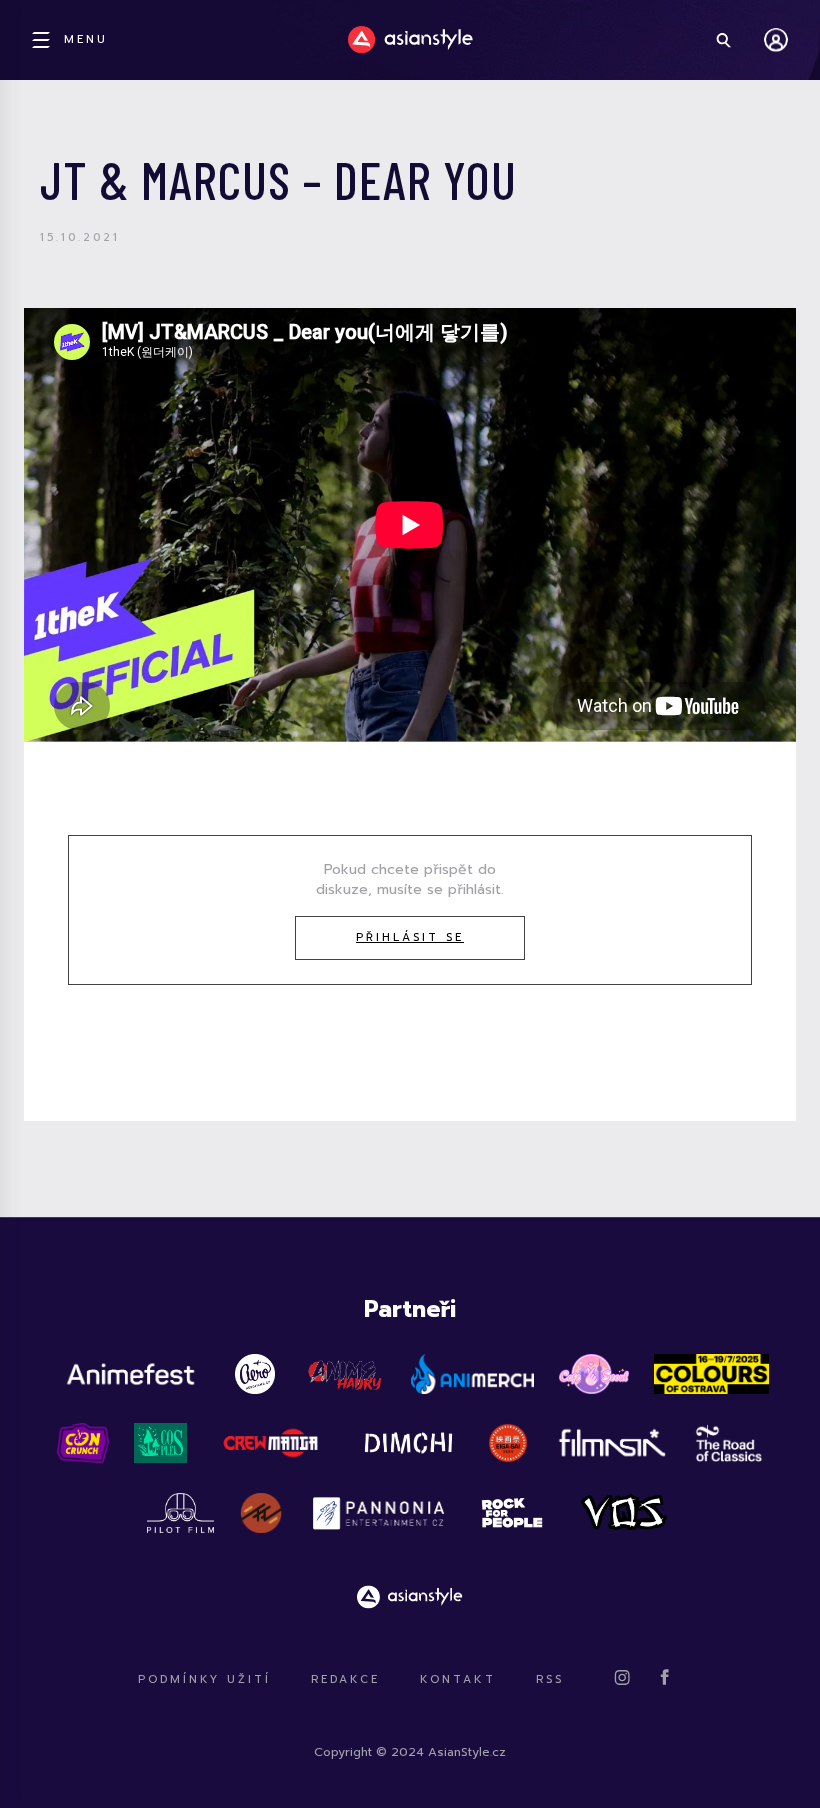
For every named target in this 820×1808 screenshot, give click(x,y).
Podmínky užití (204, 1679)
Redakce (345, 1679)
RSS (550, 1679)
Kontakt (458, 1679)
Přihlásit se (410, 937)
